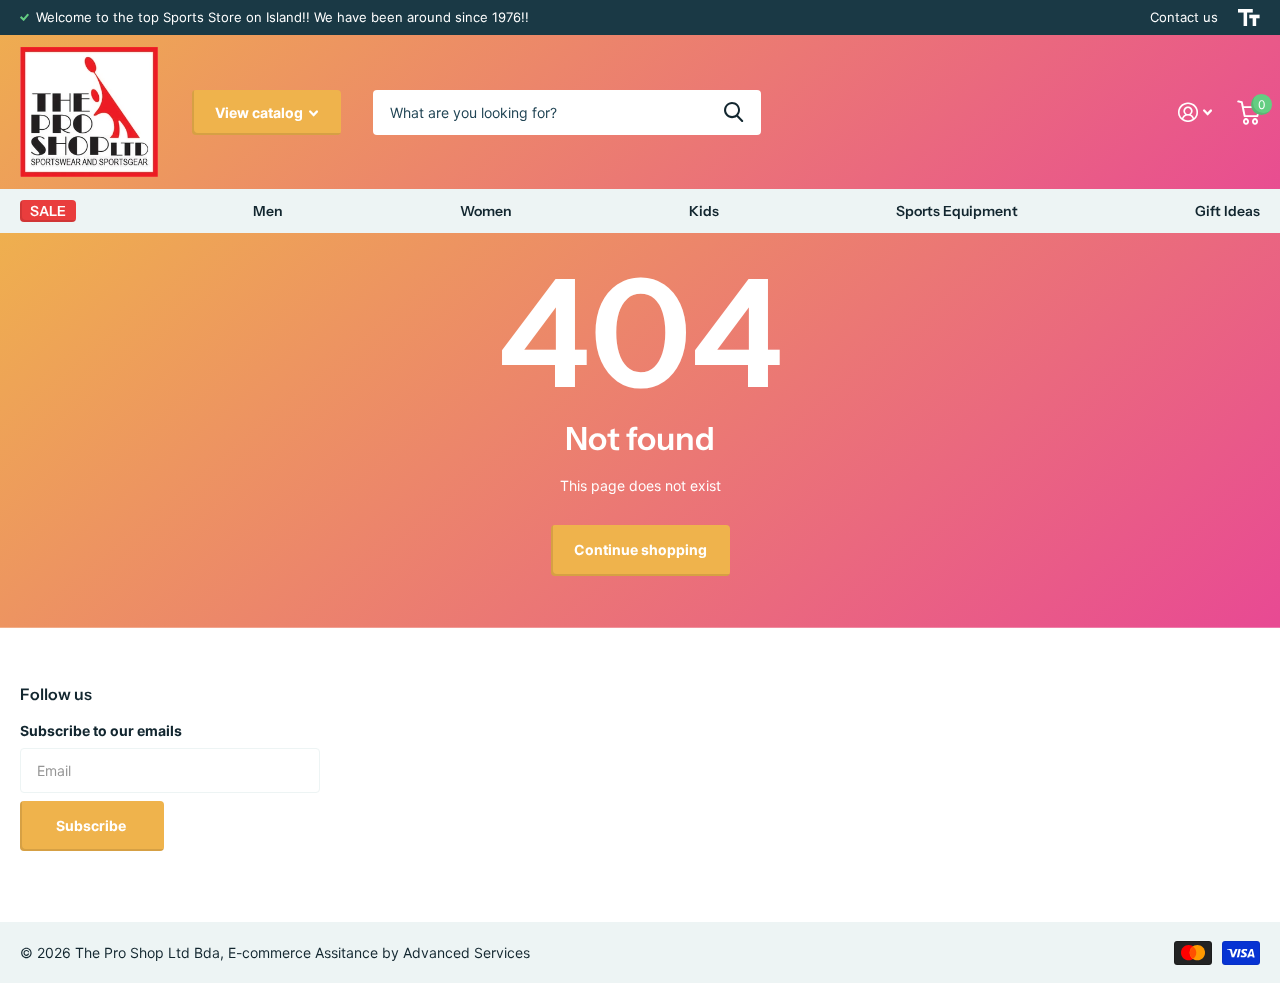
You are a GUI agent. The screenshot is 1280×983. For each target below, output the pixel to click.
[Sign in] (1195, 112)
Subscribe (92, 825)
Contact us (1184, 17)
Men (268, 211)
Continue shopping (640, 549)
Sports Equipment (957, 211)
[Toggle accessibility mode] (1249, 17)
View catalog (260, 112)
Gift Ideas (1227, 211)
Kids (704, 211)
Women (486, 211)
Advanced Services (466, 952)
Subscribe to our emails (101, 730)
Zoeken (733, 112)
